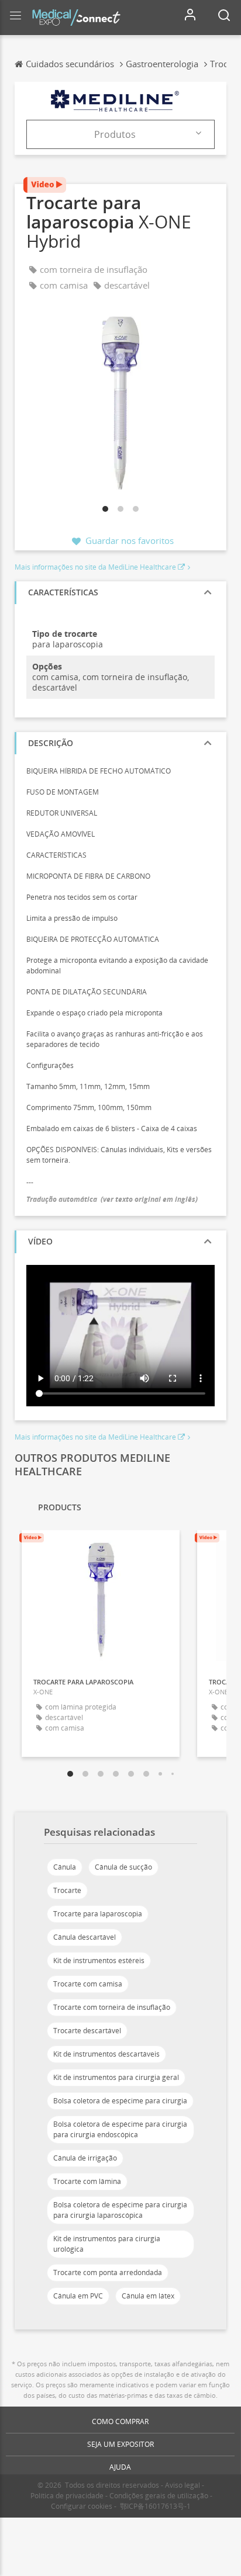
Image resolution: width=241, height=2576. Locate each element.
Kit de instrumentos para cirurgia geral (116, 2077)
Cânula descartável (85, 1937)
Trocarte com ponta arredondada (108, 2272)
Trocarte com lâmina (87, 2181)
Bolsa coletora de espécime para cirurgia (120, 2101)
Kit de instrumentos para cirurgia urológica (107, 2244)
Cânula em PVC (78, 2296)
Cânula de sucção (123, 1867)
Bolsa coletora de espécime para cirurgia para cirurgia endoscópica (120, 2129)
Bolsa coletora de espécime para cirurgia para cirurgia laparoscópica (120, 2210)
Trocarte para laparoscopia (98, 1914)
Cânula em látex (148, 2296)
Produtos (115, 134)
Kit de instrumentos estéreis (99, 1960)
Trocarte (67, 1890)
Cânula (65, 1867)
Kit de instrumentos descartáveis (106, 2054)
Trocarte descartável (87, 2031)
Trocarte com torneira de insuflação (112, 2007)
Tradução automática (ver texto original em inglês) (112, 1199)
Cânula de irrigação (85, 2158)
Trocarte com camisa (88, 1984)
